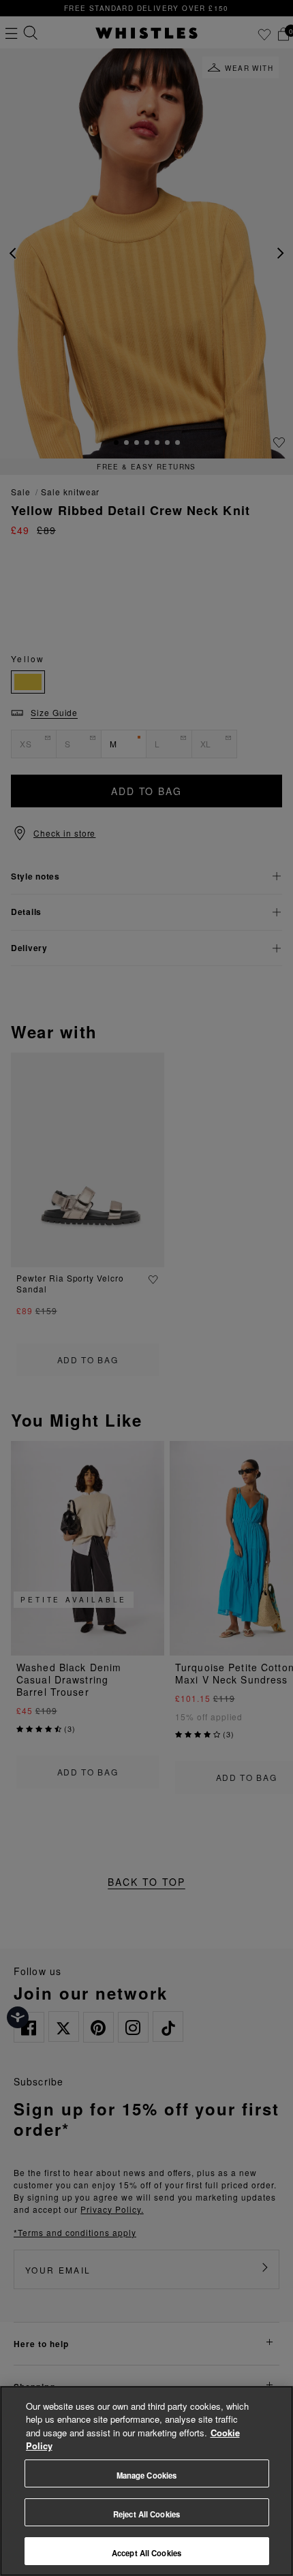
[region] (146, 2481)
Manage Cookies (147, 2475)
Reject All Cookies (146, 2514)
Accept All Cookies (146, 2553)
